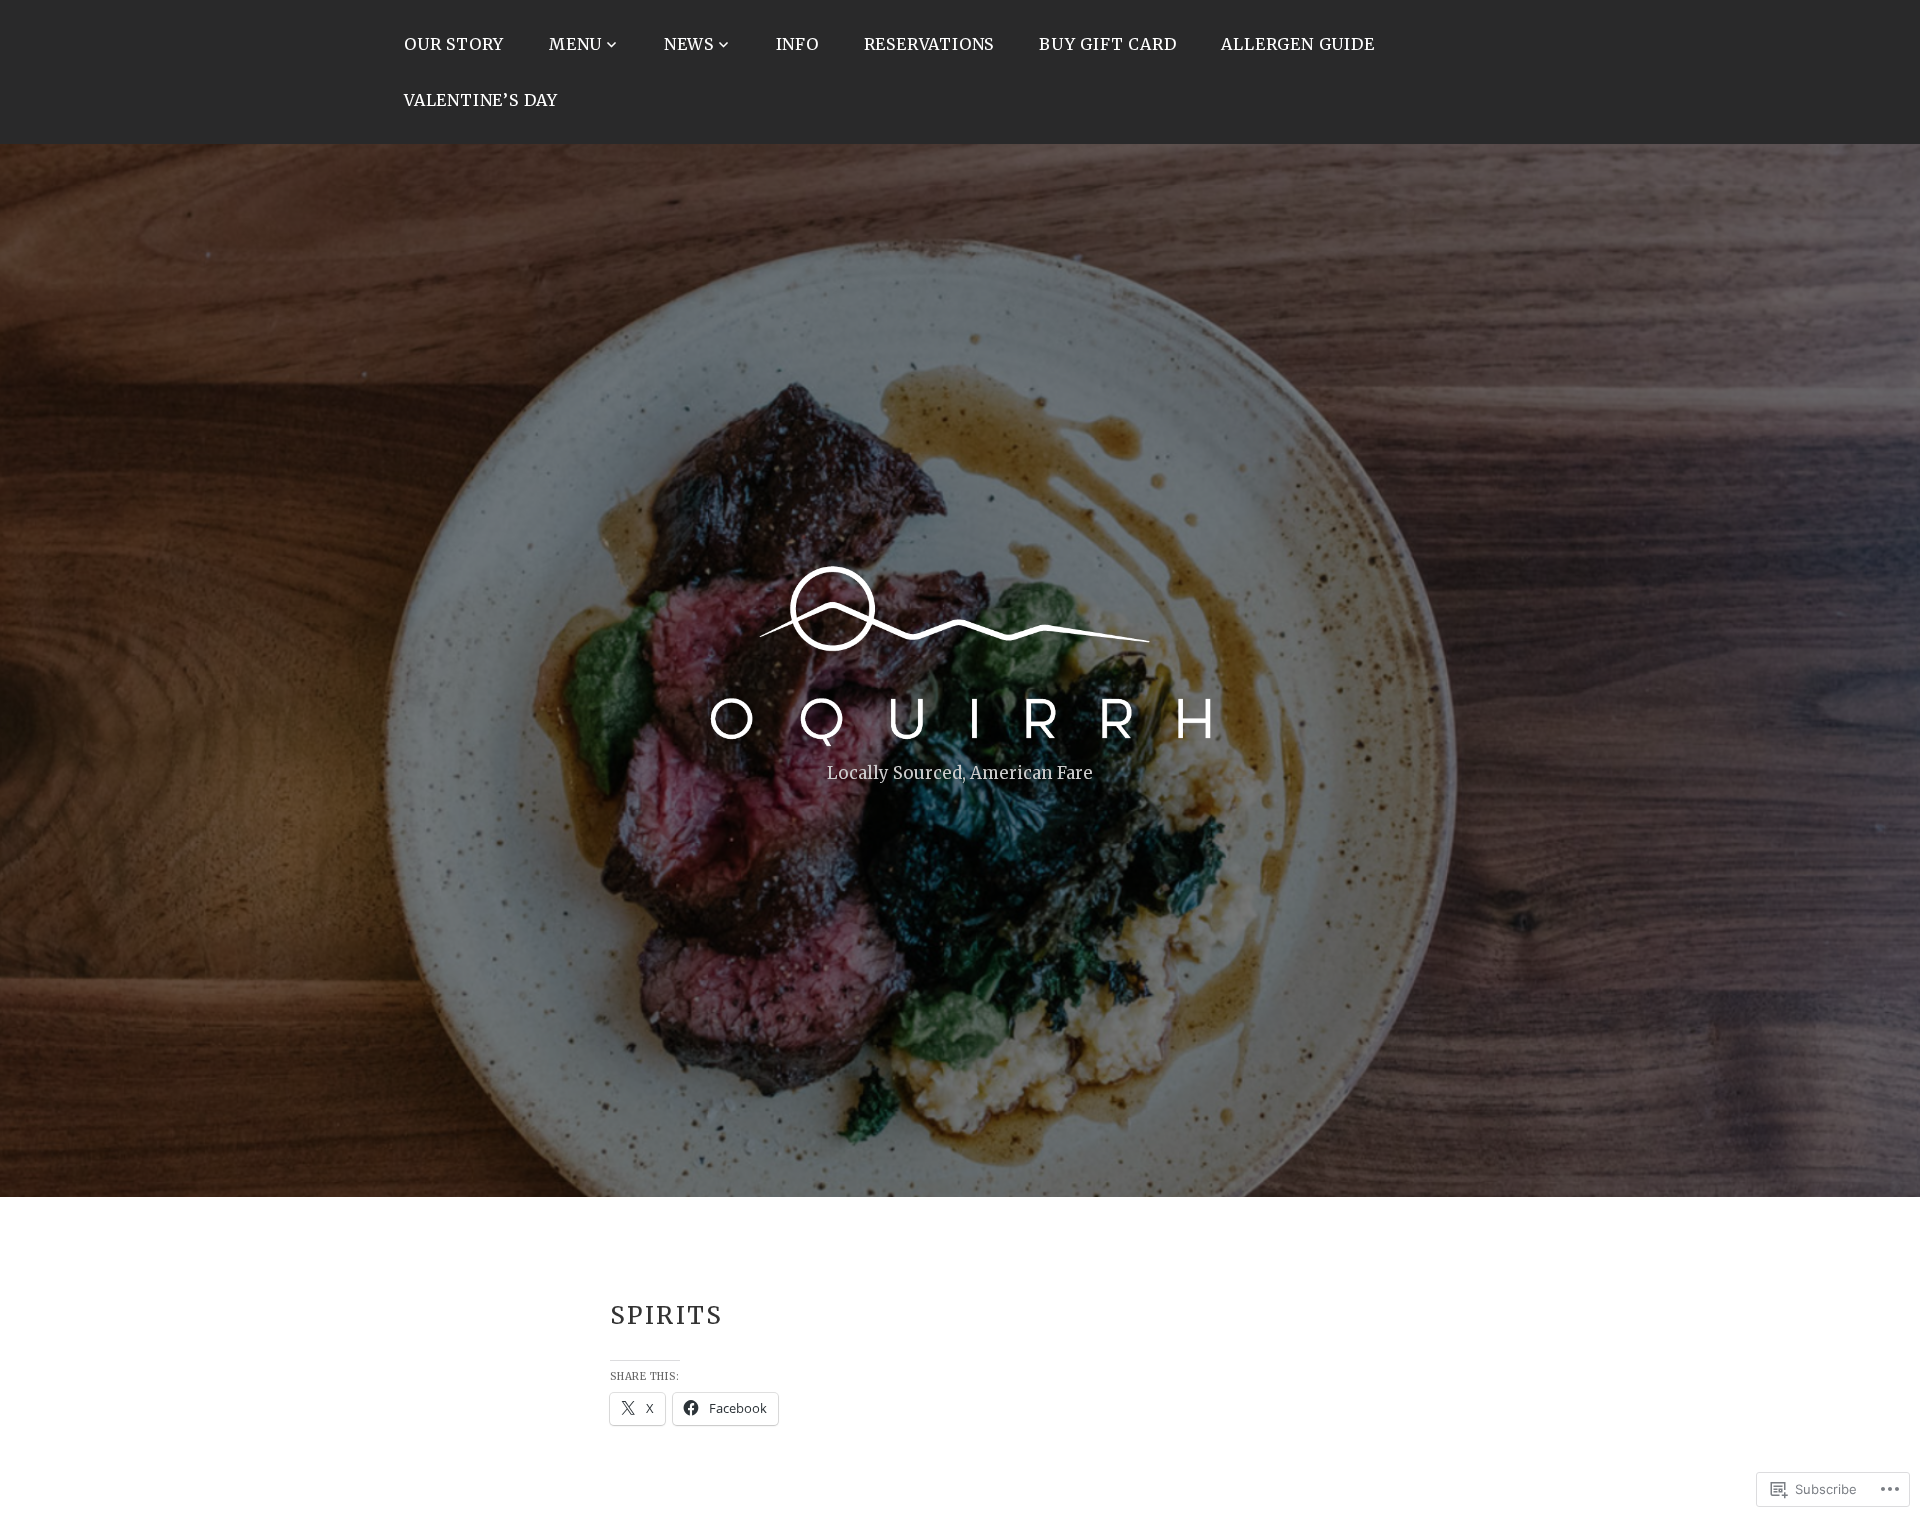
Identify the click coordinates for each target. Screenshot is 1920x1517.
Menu (575, 44)
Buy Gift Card (1107, 44)
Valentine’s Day (481, 100)
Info (797, 44)
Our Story (454, 44)
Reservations (929, 44)
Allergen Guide (1297, 44)
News (689, 44)
